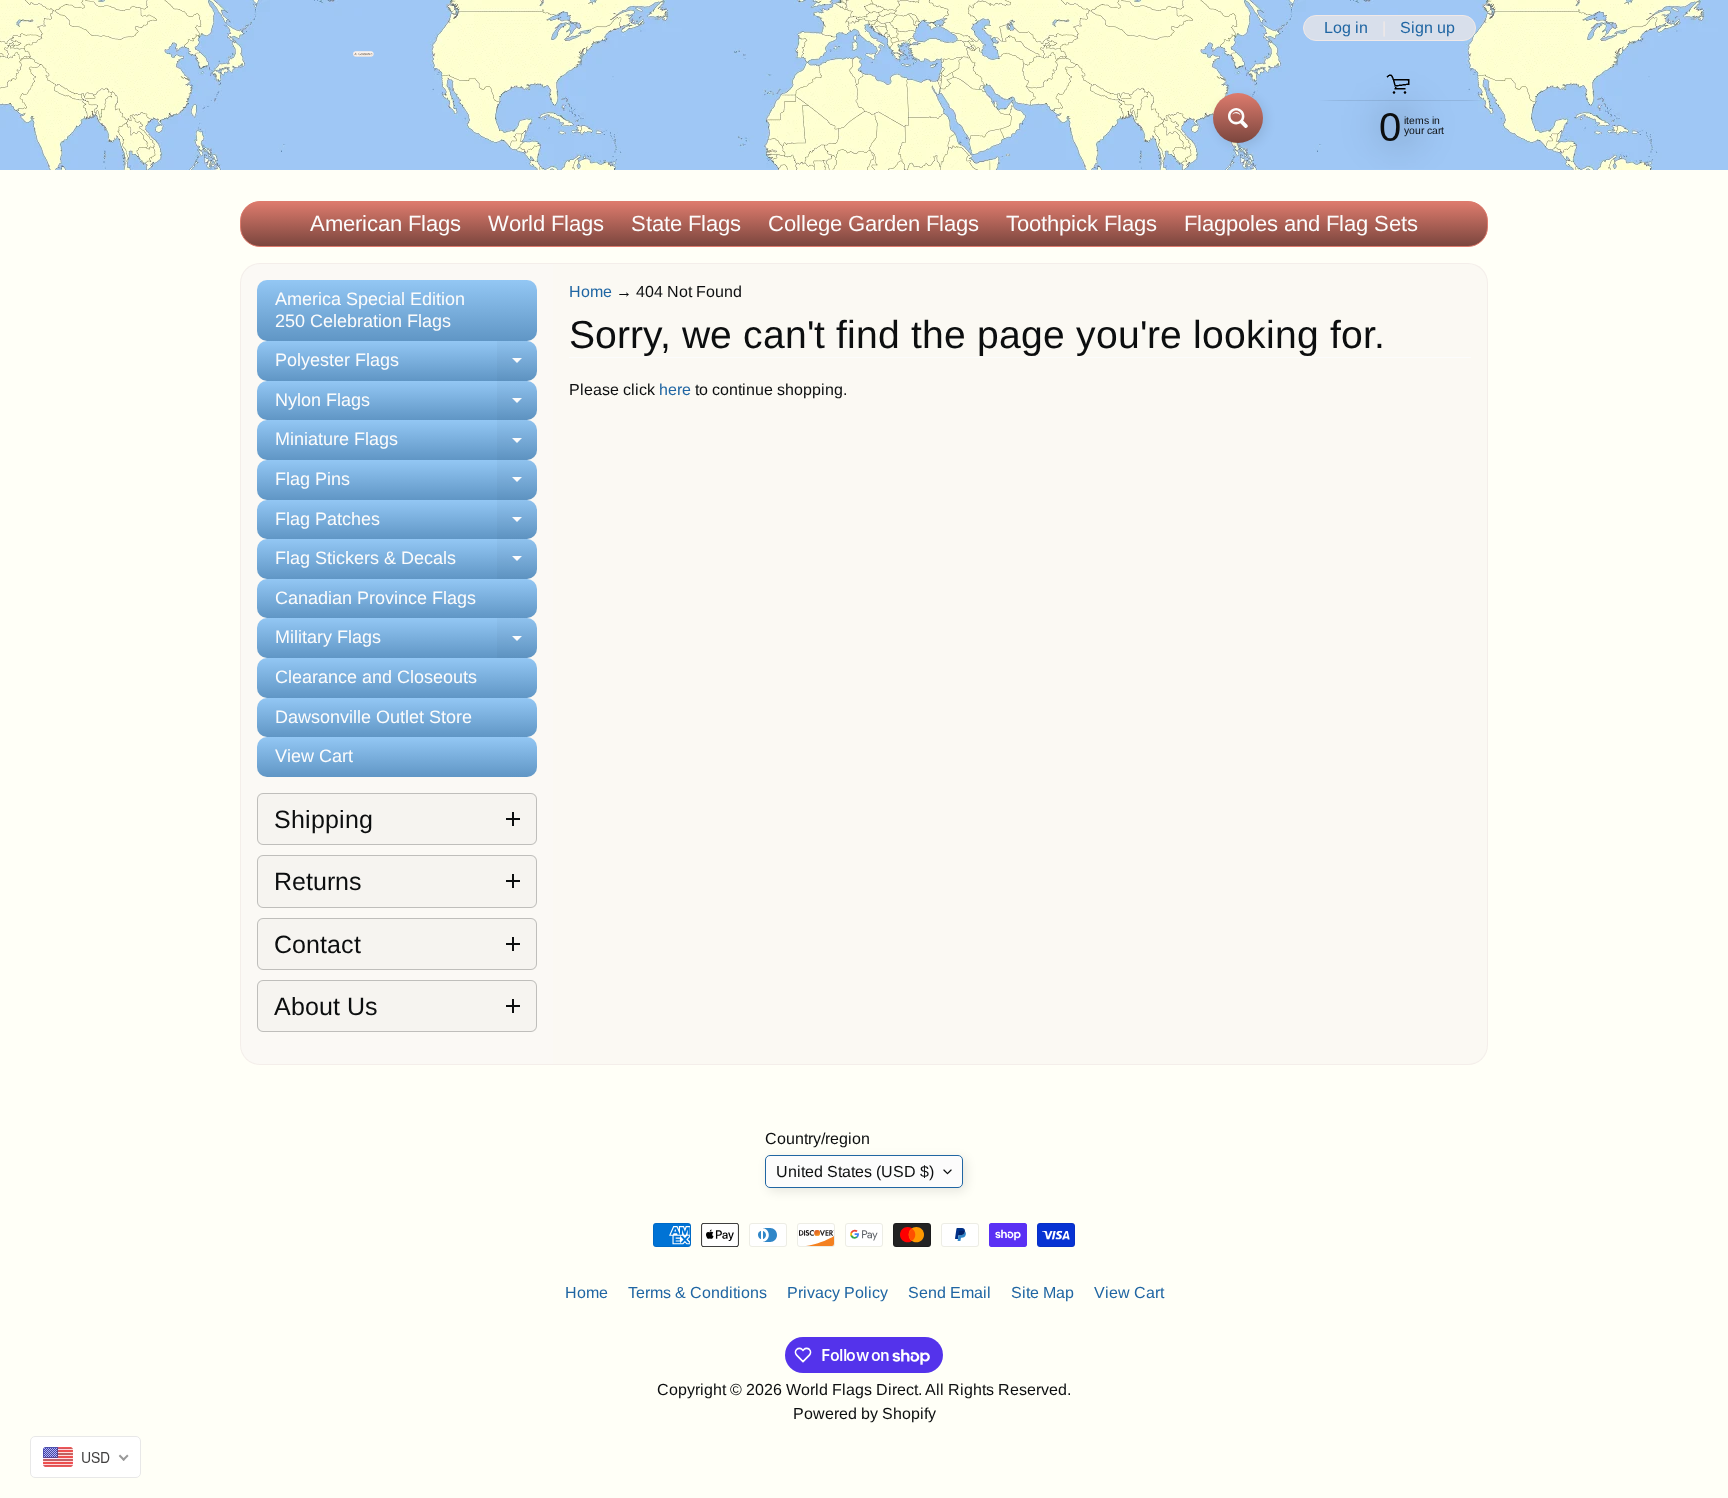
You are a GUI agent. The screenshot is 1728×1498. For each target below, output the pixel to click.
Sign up (1427, 28)
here (675, 389)
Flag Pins (406, 484)
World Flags (546, 223)
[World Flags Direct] (307, 117)
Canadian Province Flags (375, 598)
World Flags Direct (852, 1389)
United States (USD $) (855, 1171)
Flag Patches (406, 524)
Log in (1346, 28)
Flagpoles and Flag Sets (1301, 223)
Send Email (949, 1292)
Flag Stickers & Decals (406, 563)
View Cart (314, 756)
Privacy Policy (837, 1292)
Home (590, 291)
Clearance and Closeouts (376, 677)
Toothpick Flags (1081, 223)
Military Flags (406, 642)
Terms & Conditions (697, 1292)
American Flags (385, 223)
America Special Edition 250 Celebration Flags (370, 310)
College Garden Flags (873, 223)
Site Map (1042, 1292)
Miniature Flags (406, 444)
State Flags (686, 223)
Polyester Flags (406, 365)
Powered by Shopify (864, 1413)
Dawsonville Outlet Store (373, 717)
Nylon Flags (406, 405)
